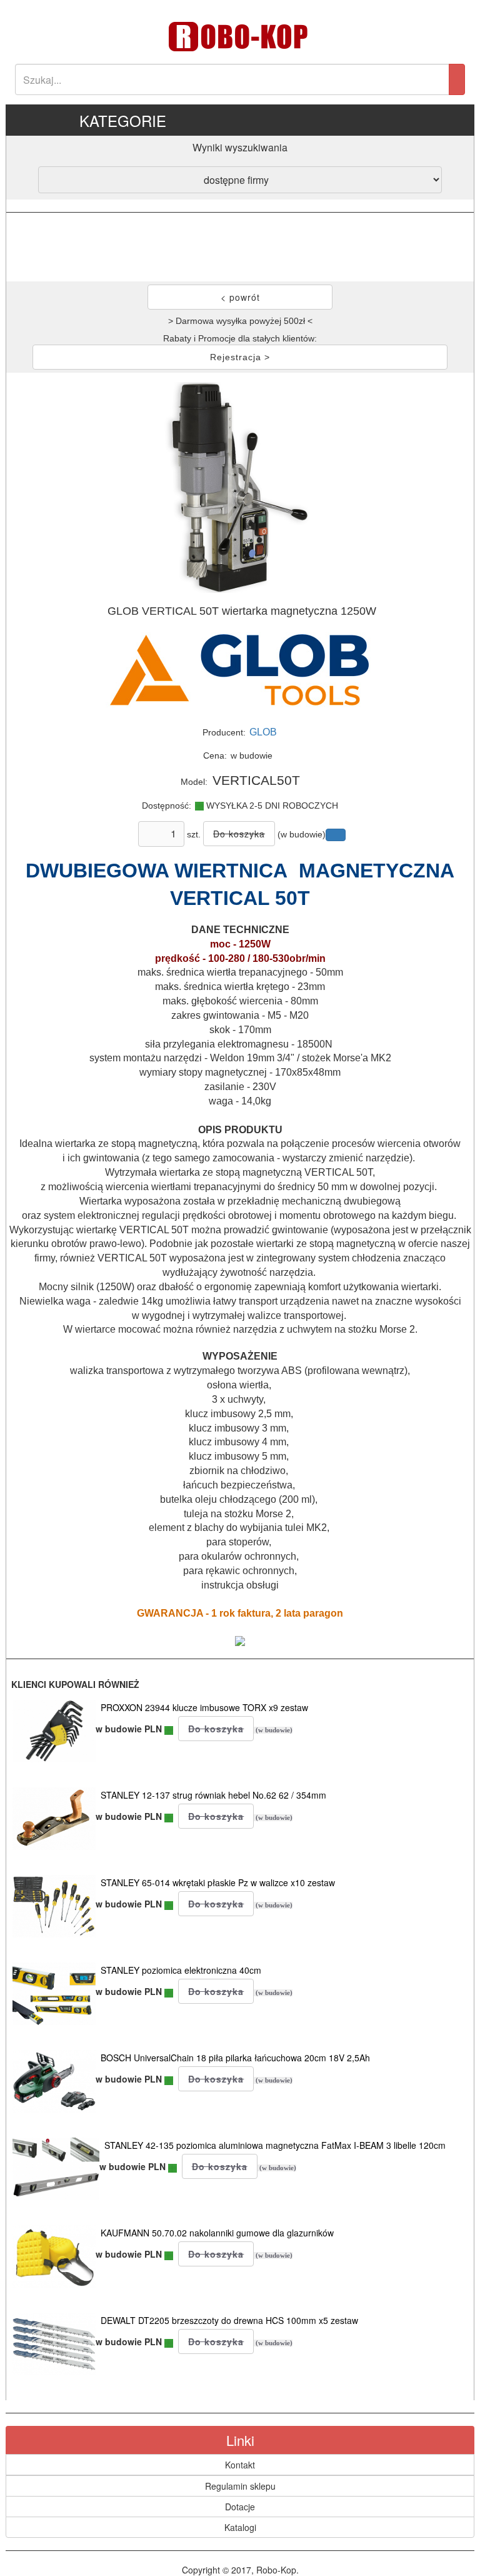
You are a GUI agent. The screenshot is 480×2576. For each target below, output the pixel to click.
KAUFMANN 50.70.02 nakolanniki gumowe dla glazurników (217, 2233)
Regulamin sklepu (240, 2486)
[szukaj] (457, 79)
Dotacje (240, 2507)
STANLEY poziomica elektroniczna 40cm (181, 1970)
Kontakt (240, 2465)
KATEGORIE (123, 120)
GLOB (263, 732)
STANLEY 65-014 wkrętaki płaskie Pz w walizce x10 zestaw (218, 1882)
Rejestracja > (240, 357)
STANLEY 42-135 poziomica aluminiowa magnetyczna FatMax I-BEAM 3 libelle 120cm (275, 2145)
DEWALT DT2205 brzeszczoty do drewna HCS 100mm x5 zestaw (229, 2320)
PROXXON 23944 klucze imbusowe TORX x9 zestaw (204, 1707)
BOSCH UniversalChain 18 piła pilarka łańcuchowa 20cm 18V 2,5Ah (235, 2058)
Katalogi (240, 2527)
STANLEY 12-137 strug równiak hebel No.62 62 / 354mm (213, 1795)
